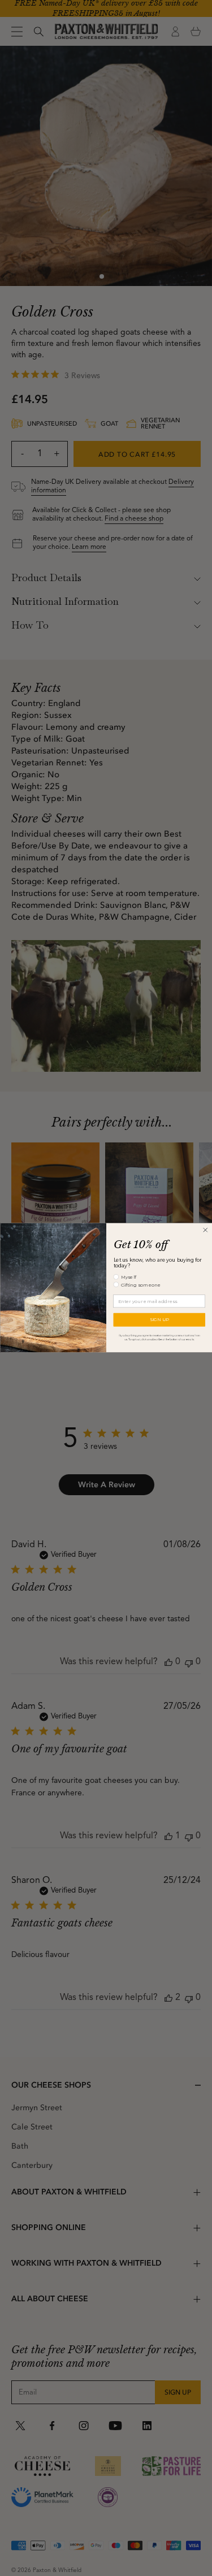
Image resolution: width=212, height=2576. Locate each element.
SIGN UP (159, 1320)
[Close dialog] (205, 1230)
